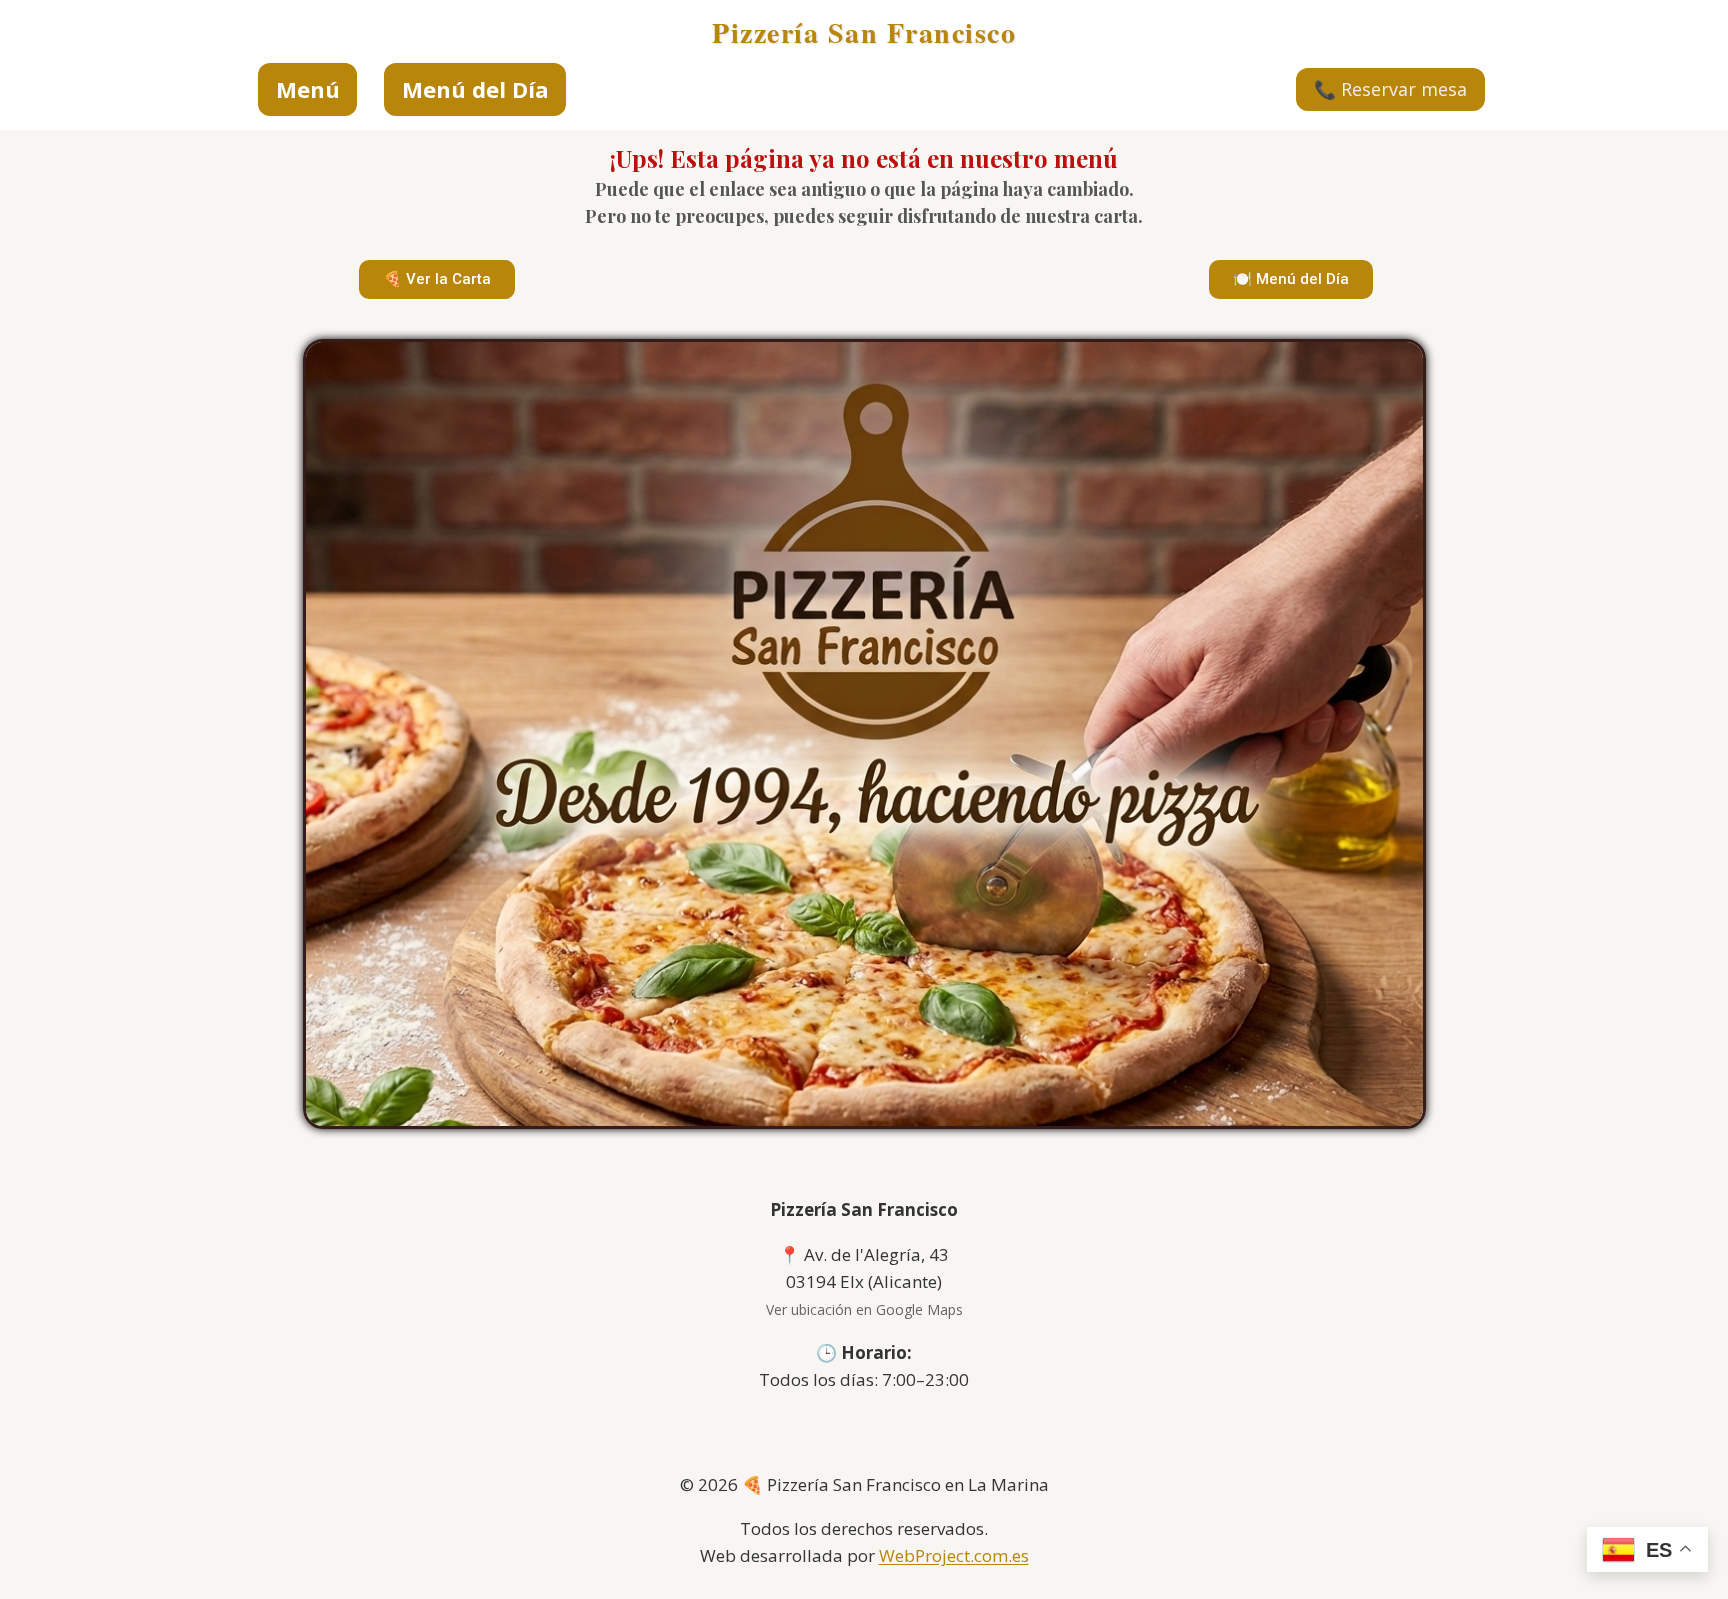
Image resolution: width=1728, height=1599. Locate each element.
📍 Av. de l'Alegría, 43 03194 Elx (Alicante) (864, 1281)
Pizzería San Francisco (864, 32)
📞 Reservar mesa (1390, 89)
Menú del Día (475, 89)
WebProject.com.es (954, 1555)
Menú (308, 89)
